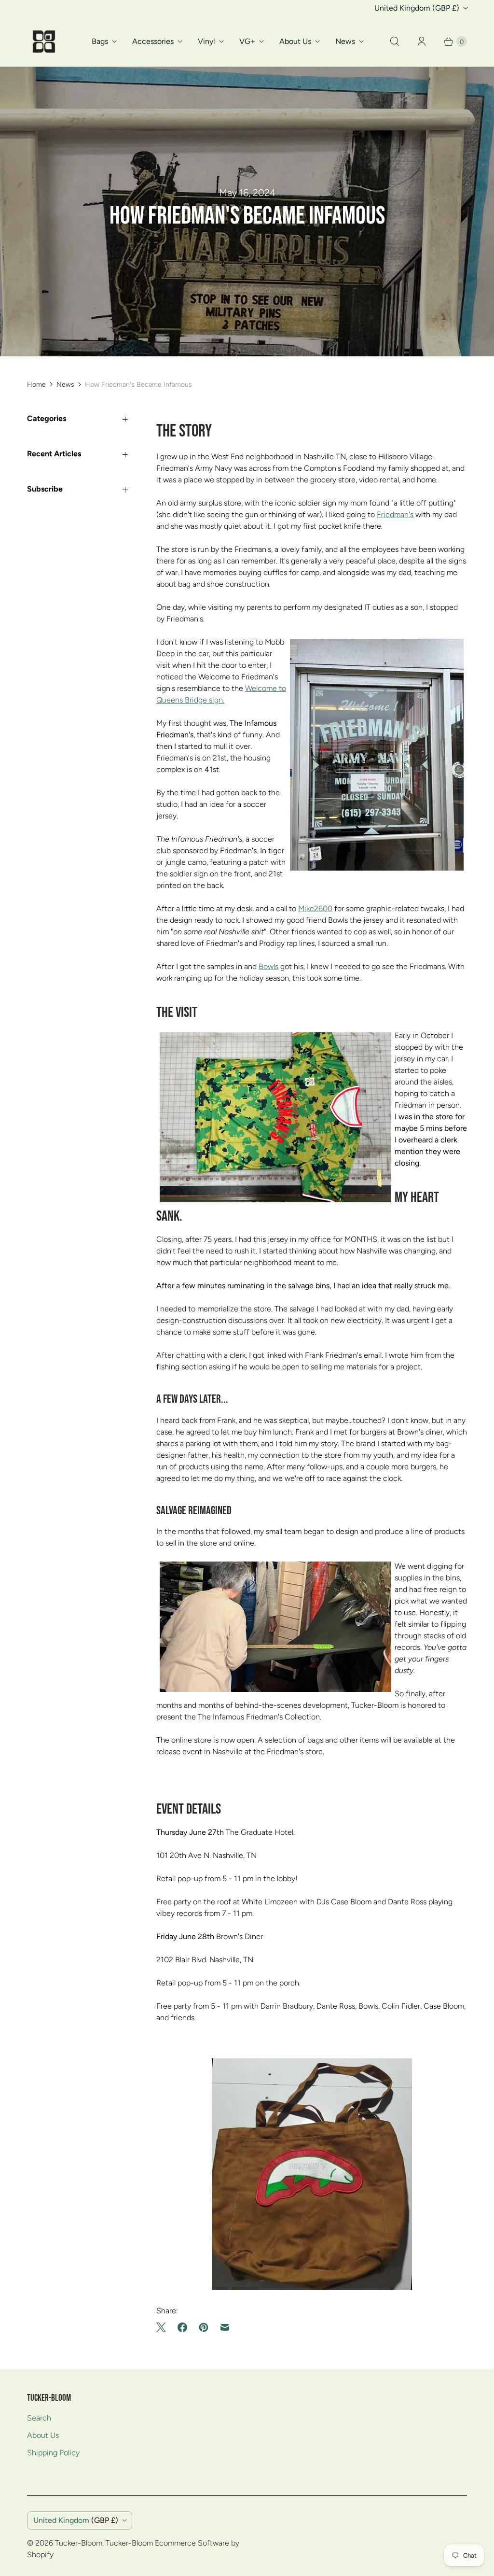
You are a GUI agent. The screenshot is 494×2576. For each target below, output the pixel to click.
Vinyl (206, 41)
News (345, 41)
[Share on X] (164, 2327)
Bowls (268, 966)
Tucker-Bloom (79, 2543)
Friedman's (395, 514)
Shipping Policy (53, 2453)
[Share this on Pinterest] (204, 2327)
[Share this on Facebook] (182, 2327)
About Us (295, 41)
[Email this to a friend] (225, 2327)
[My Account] (422, 42)
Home (36, 385)
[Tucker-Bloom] (44, 42)
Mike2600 (315, 908)
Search (39, 2418)
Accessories (153, 41)
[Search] (395, 42)
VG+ (247, 41)
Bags (100, 41)
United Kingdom (417, 8)
